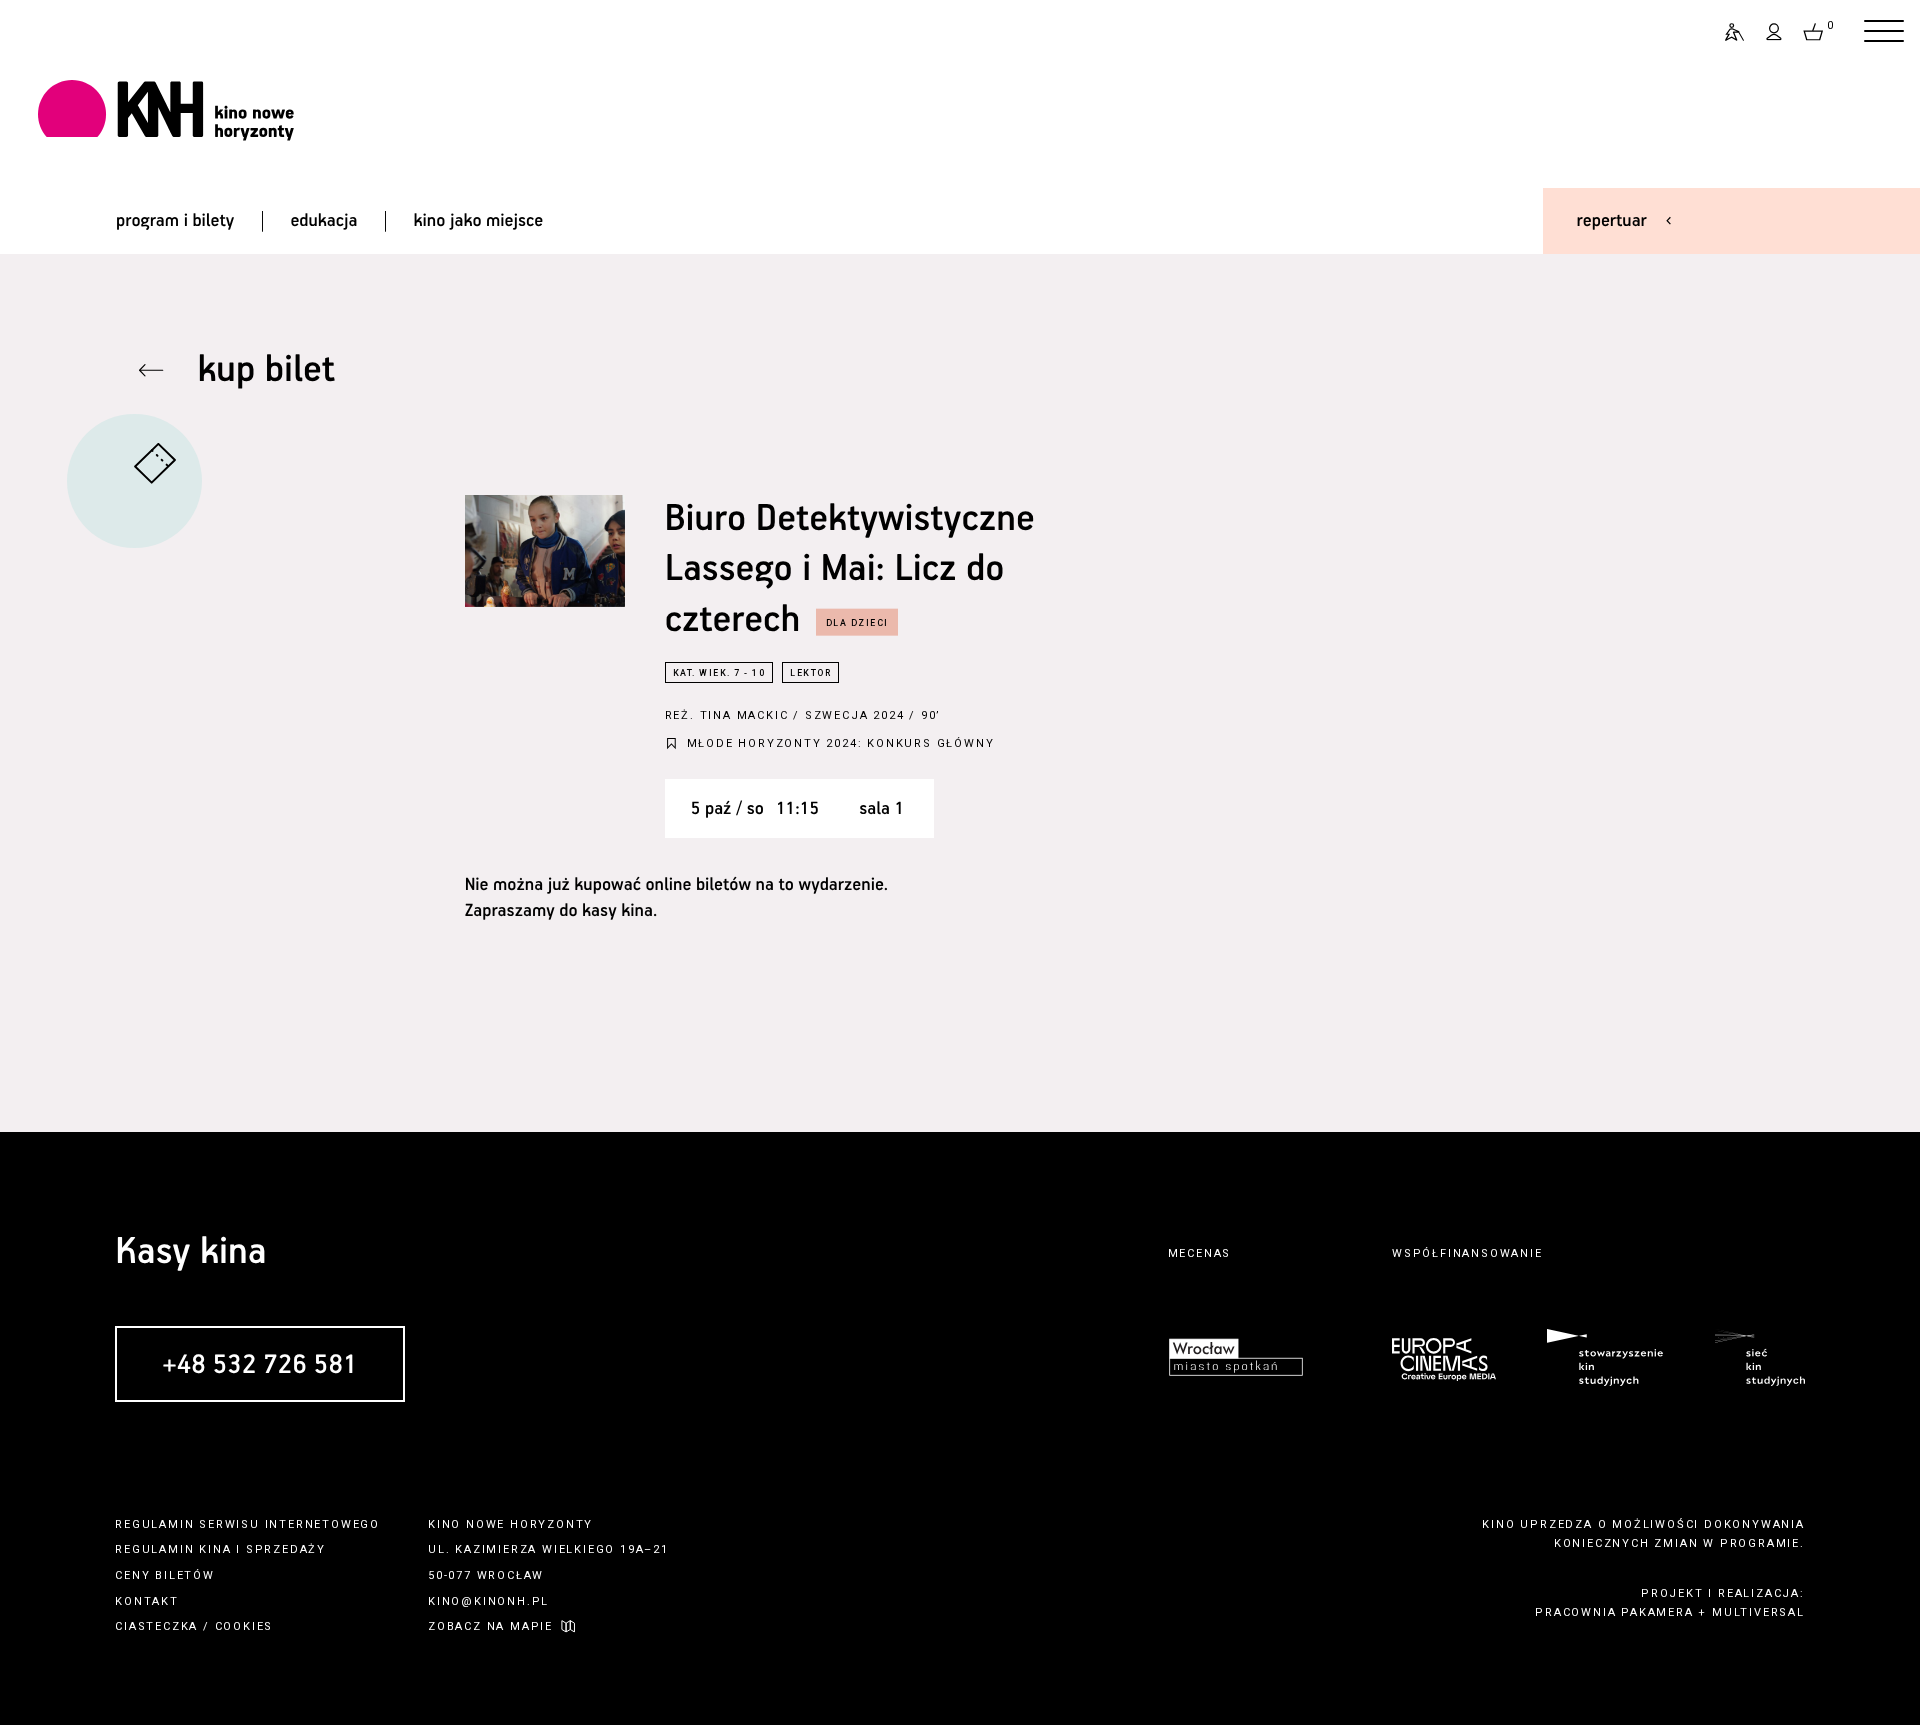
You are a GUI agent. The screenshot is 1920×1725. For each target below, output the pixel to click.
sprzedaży (286, 1549)
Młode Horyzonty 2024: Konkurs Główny (841, 743)
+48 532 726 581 (259, 1365)
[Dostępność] (1726, 32)
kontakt (147, 1601)
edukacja (323, 221)
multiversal (1758, 1612)
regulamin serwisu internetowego (247, 1524)
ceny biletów (165, 1575)
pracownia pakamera (1614, 1612)
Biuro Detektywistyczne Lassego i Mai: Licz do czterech (850, 570)
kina (215, 1549)
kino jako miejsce (479, 221)
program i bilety (175, 221)
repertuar (1612, 221)
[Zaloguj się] (1775, 32)
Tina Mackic (744, 715)
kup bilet (266, 370)
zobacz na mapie (490, 1626)
